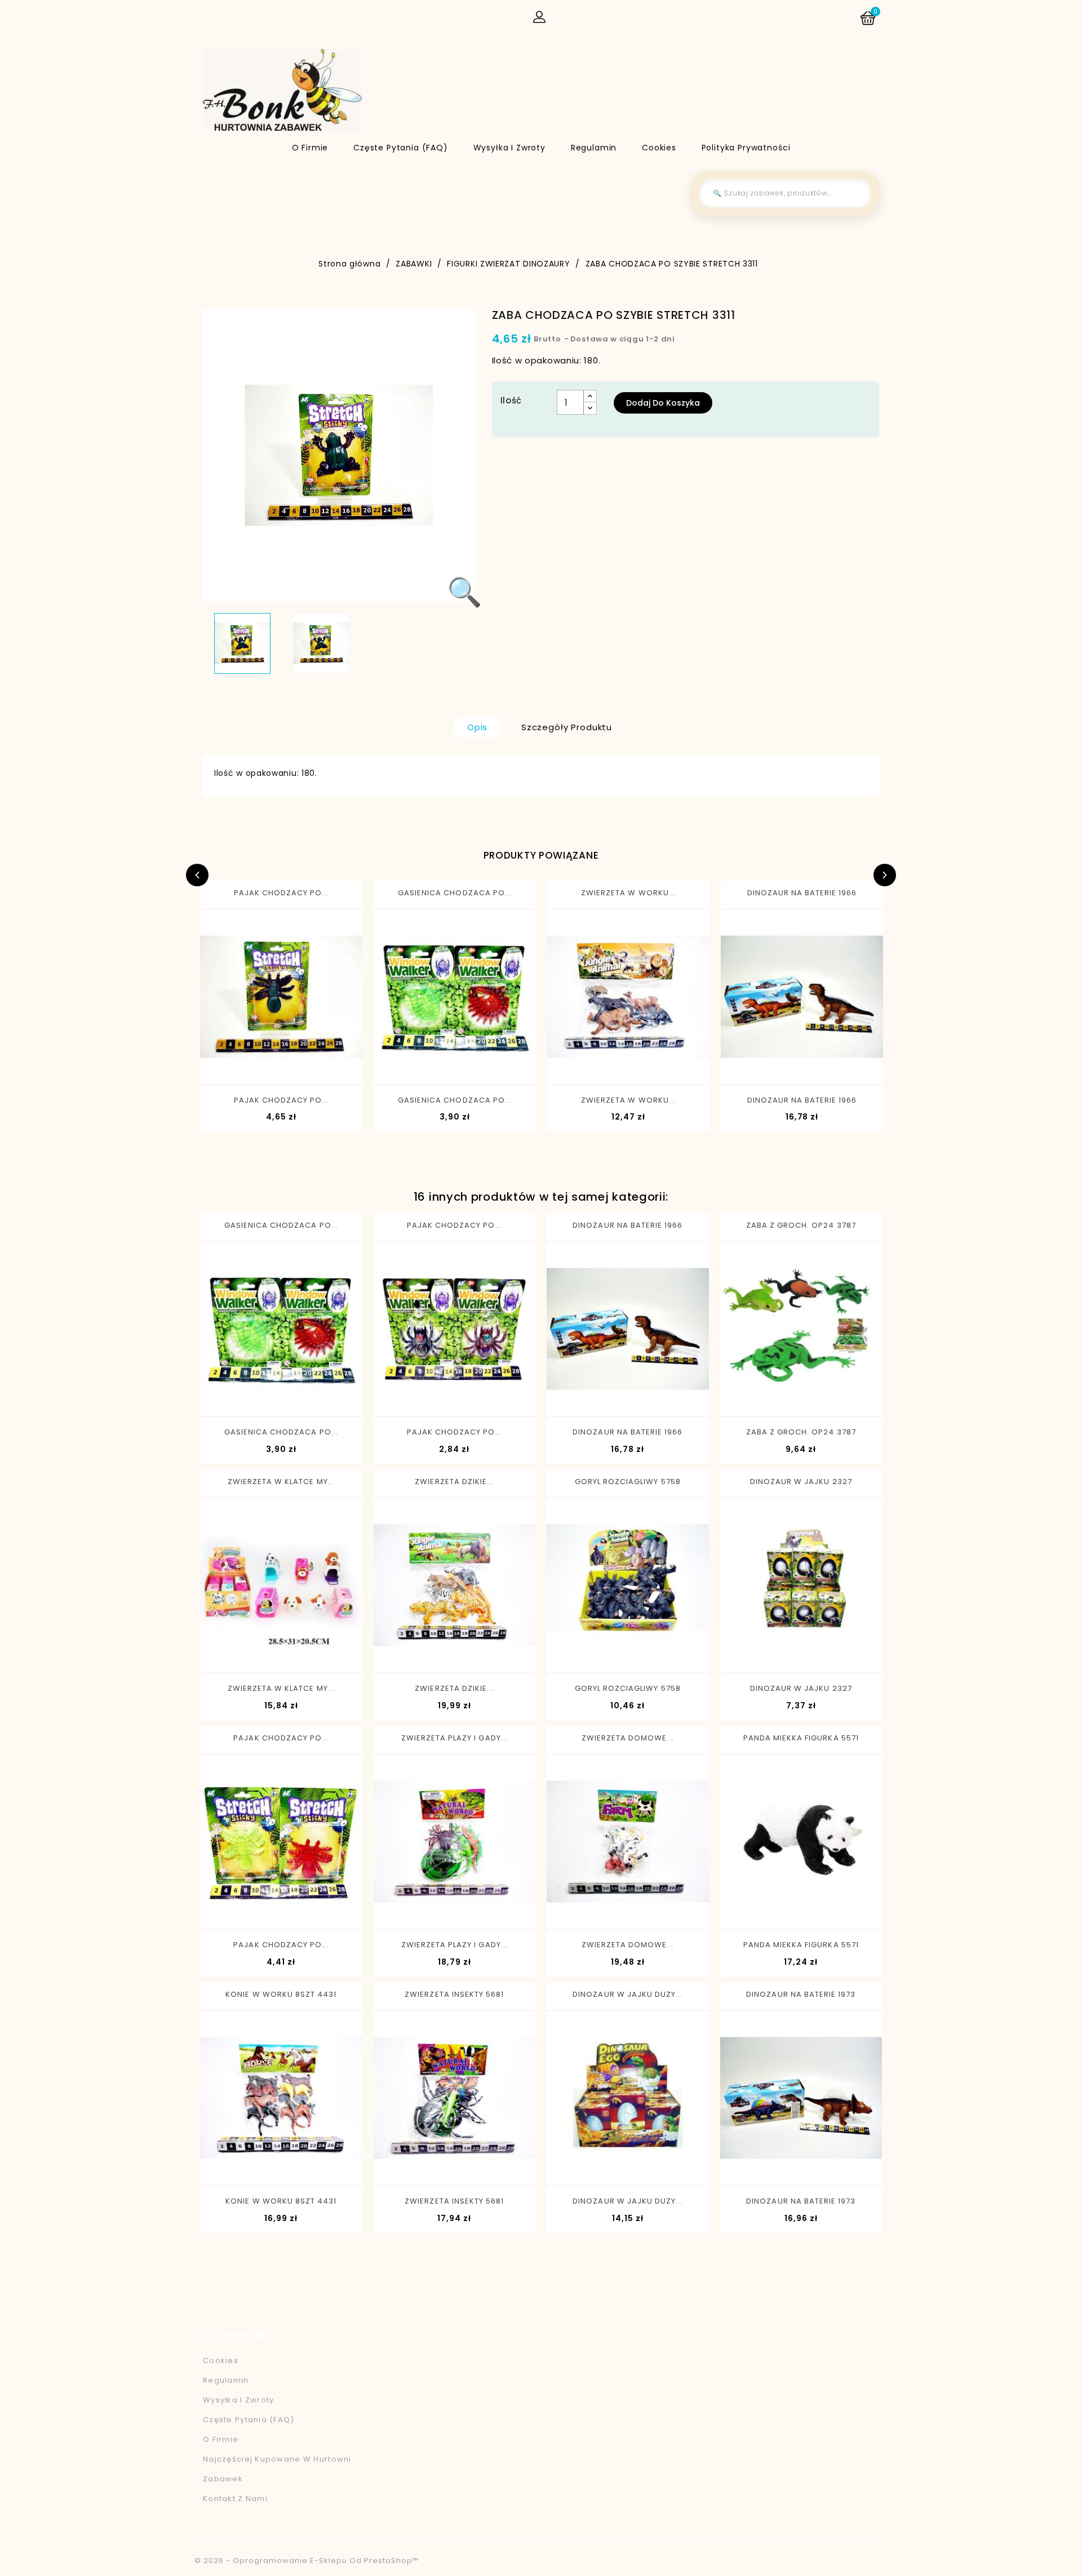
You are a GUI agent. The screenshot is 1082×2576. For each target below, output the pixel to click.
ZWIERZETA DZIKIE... (454, 1482)
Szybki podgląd (237, 1065)
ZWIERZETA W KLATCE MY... (281, 1482)
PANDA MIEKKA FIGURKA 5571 (801, 1738)
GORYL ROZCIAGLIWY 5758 (628, 1482)
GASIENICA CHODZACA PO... (455, 893)
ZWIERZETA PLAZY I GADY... (454, 1738)
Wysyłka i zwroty (509, 148)
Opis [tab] (477, 727)
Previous (197, 875)
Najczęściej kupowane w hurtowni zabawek (277, 2469)
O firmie (310, 148)
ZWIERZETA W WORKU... (628, 893)
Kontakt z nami (235, 2499)
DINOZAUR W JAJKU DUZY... (628, 1994)
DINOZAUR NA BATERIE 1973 (801, 1994)
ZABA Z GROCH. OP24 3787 (801, 1225)
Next (885, 875)
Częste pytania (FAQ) (401, 148)
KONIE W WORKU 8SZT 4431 (281, 1994)
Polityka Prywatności (746, 148)
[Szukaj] (854, 193)
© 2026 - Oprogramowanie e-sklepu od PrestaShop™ (307, 2561)
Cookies (659, 148)
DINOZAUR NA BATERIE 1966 (802, 893)
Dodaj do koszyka (663, 403)
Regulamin (594, 148)
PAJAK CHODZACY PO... (281, 893)
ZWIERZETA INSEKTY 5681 (454, 1994)
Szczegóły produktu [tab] (567, 727)
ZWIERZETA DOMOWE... (628, 1738)
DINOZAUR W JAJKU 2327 (801, 1482)
